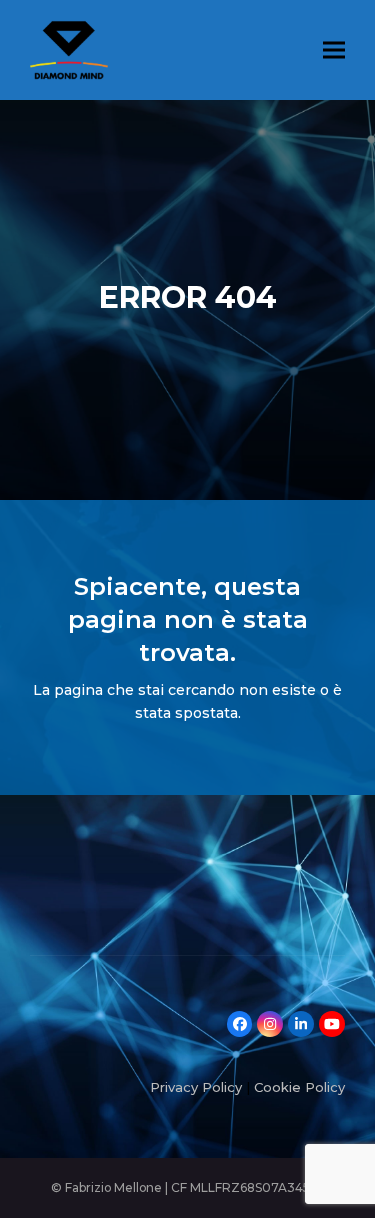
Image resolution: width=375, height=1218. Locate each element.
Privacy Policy (196, 1087)
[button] (334, 49)
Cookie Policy (299, 1087)
